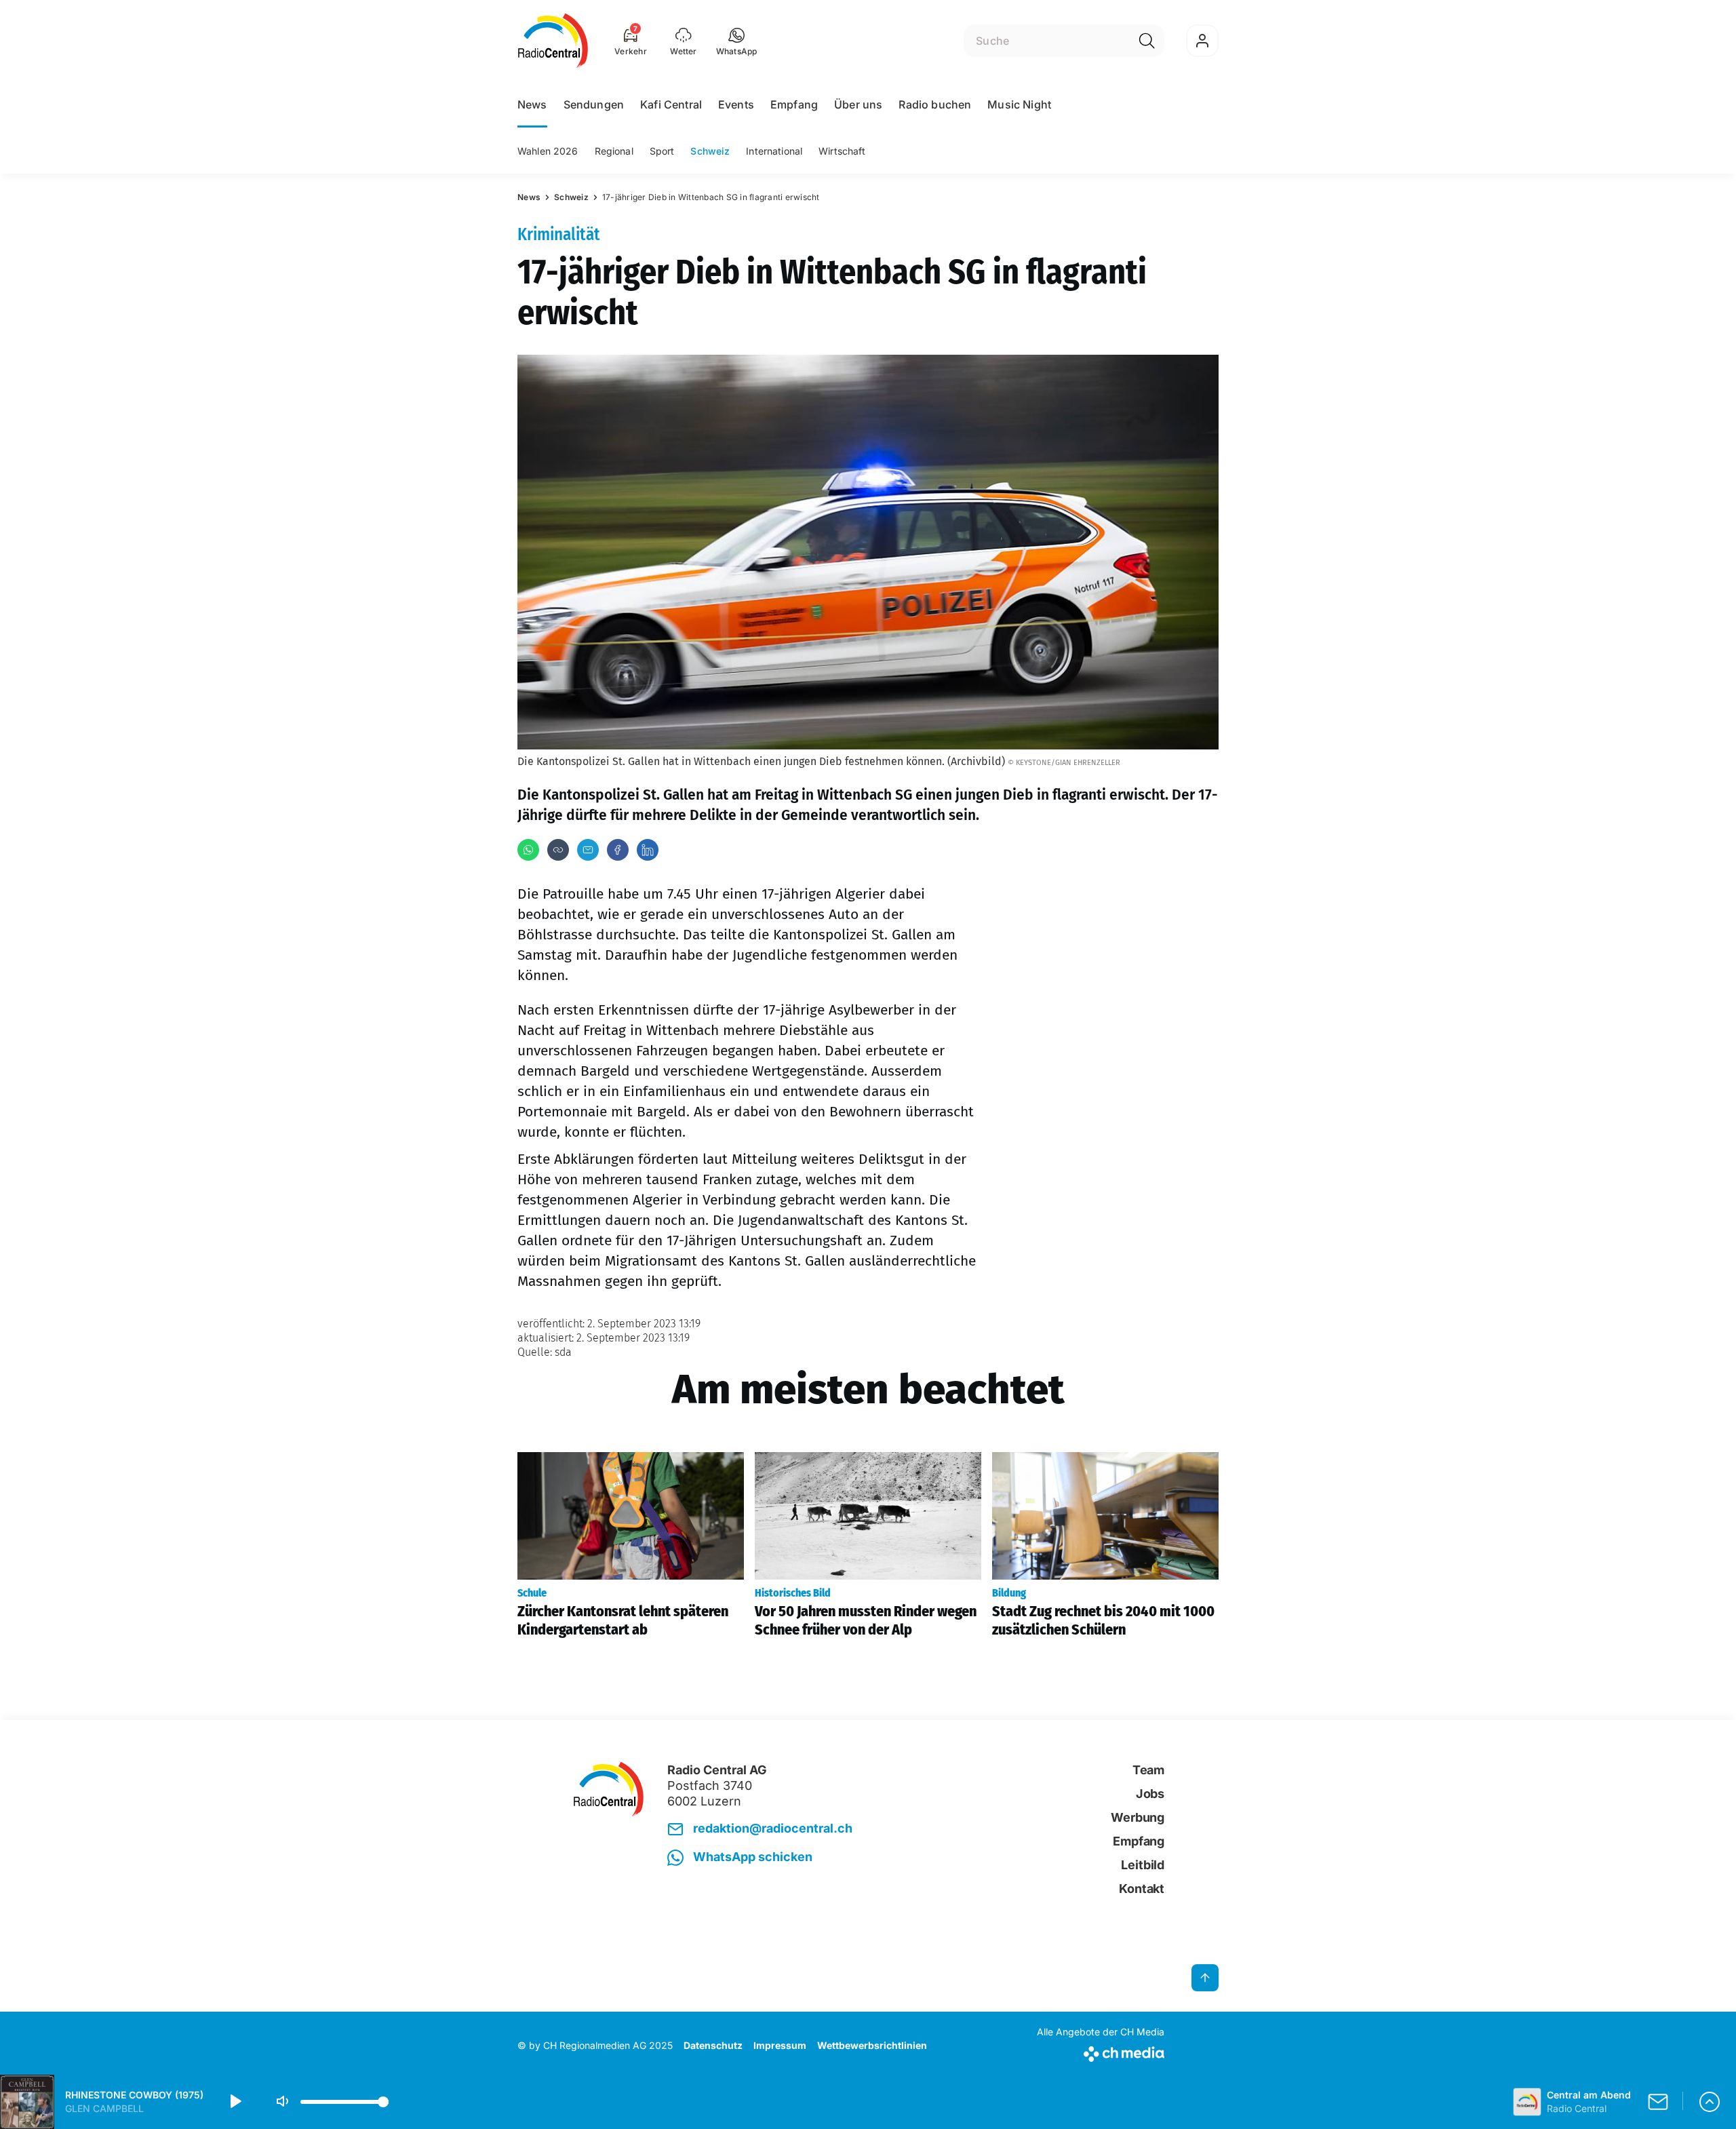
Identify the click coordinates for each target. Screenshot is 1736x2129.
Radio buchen (935, 104)
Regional (614, 151)
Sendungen (594, 104)
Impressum (780, 2045)
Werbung (1138, 1817)
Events (736, 104)
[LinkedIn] (648, 850)
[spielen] (235, 2102)
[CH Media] (1101, 2051)
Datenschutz (713, 2045)
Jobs (1150, 1794)
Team (1148, 1770)
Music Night (1019, 104)
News (532, 104)
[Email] (588, 850)
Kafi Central (671, 104)
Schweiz (710, 151)
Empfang (794, 104)
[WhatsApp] (528, 850)
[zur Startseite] (553, 41)
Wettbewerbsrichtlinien (872, 2045)
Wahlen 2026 (548, 151)
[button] (737, 41)
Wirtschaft (842, 151)
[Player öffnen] (1710, 2102)
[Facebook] (618, 850)
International (774, 151)
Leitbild (1143, 1865)
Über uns (858, 104)
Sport (662, 151)
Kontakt (1142, 1889)
